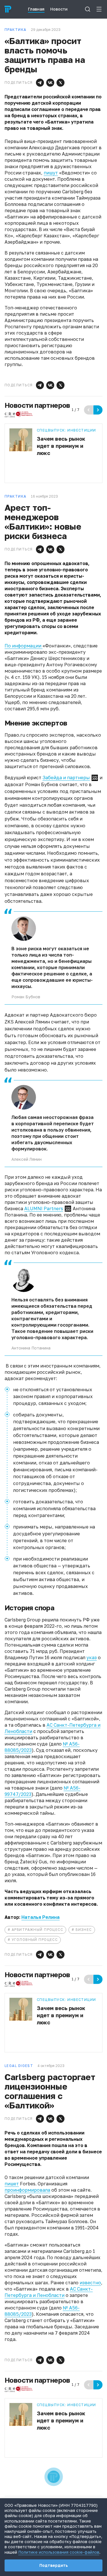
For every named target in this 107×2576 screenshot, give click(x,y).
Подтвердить (54, 2565)
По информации (24, 646)
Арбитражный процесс (37, 1930)
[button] (40, 83)
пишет (12, 2184)
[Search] (88, 9)
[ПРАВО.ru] (8, 9)
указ (92, 1657)
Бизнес (84, 1930)
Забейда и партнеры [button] (66, 778)
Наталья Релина (41, 1917)
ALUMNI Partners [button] (44, 1209)
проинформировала (27, 2190)
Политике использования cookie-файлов (59, 2552)
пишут (51, 173)
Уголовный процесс (35, 1940)
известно (90, 2283)
